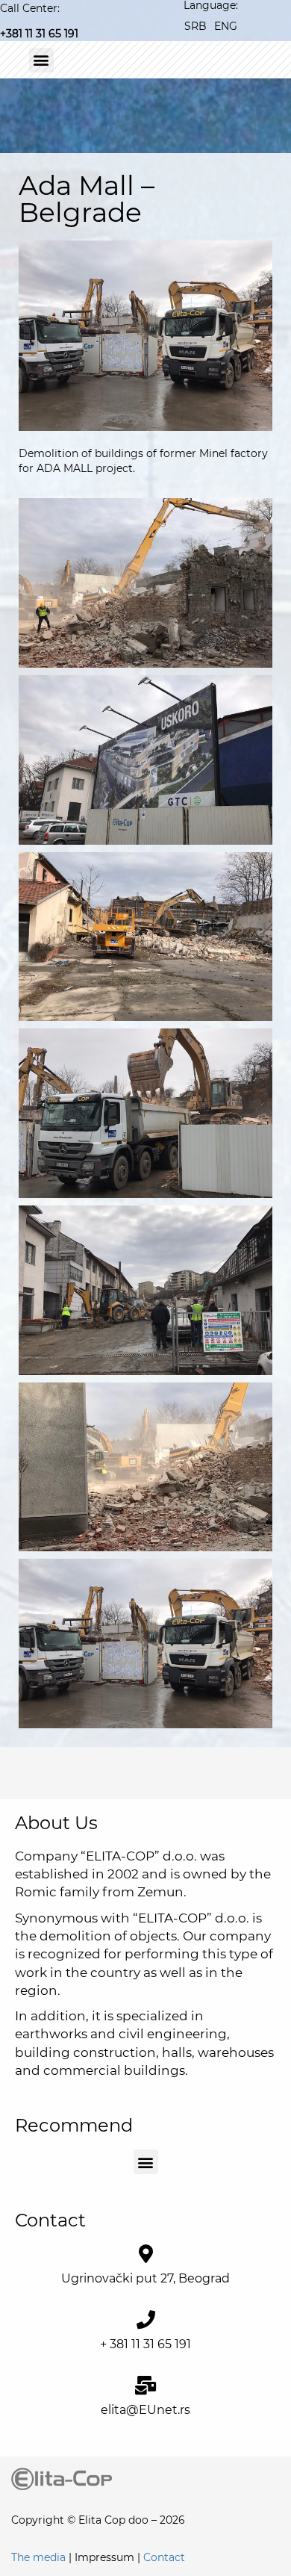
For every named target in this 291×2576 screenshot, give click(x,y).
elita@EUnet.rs (145, 2410)
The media (38, 2557)
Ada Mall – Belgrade (87, 199)
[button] (41, 60)
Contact (164, 2557)
